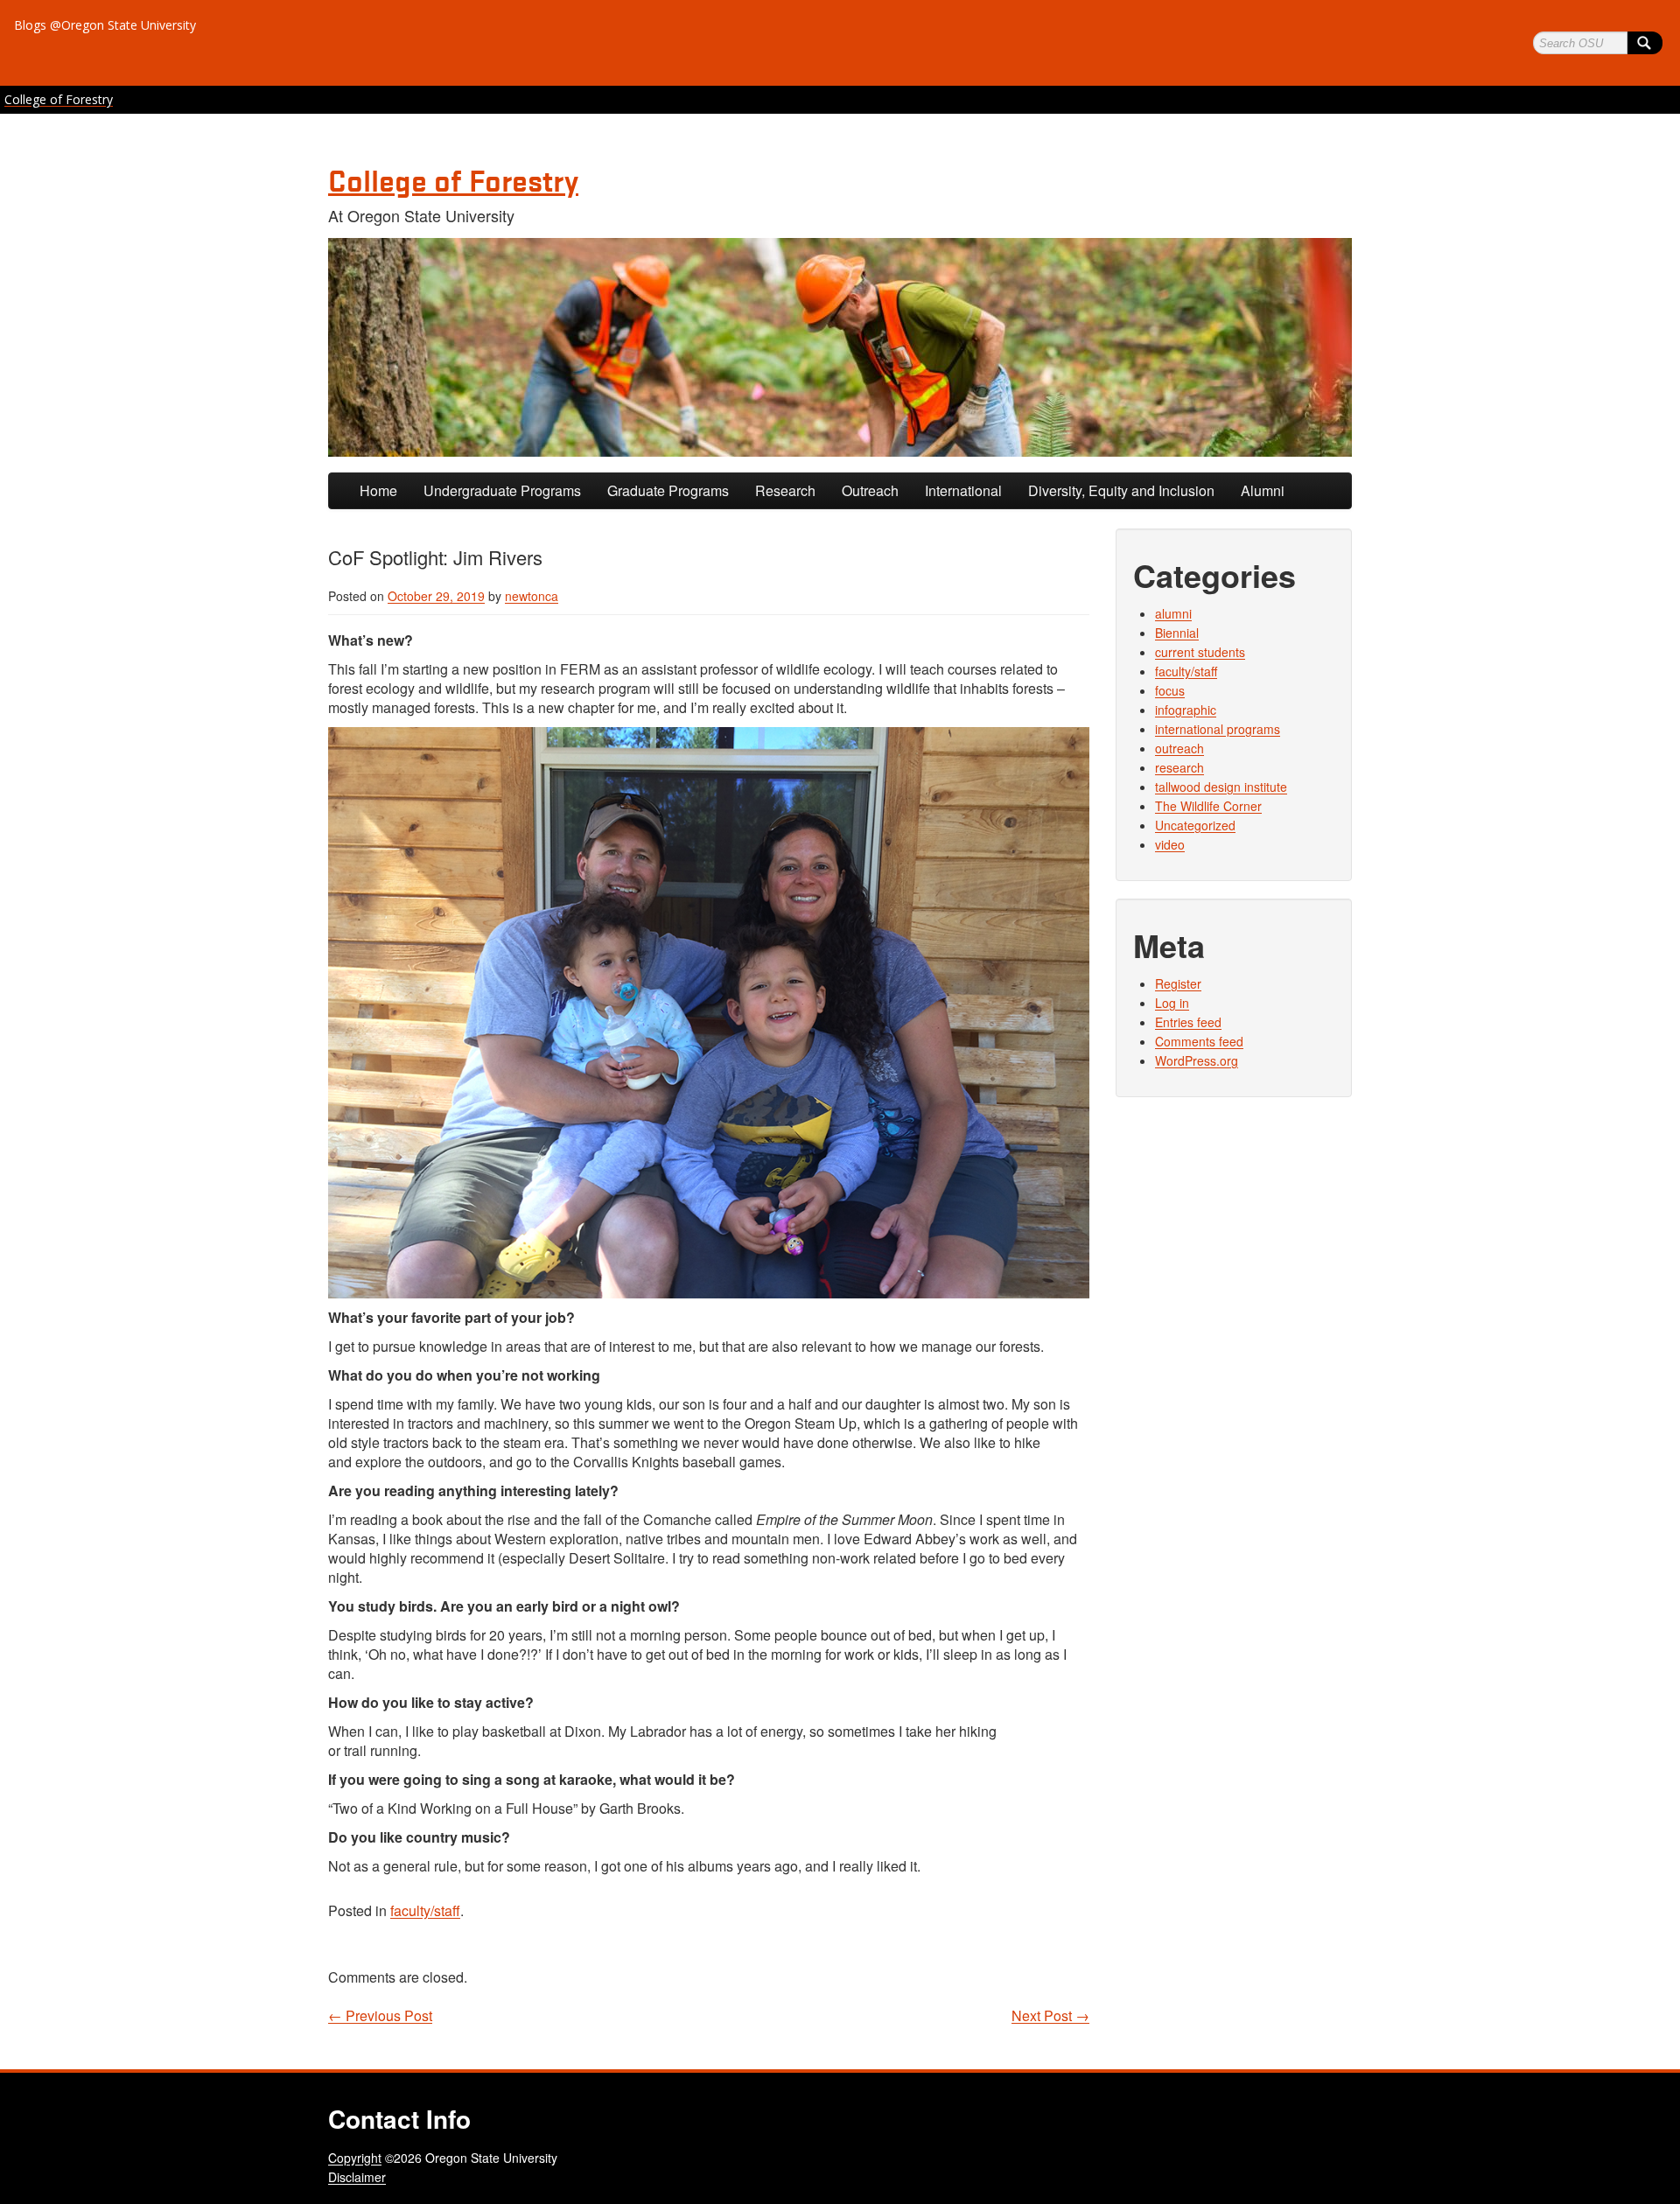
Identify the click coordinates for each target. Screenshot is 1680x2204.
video (1170, 844)
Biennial (1177, 633)
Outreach (870, 490)
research (1179, 767)
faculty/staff (425, 1910)
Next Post (1050, 2016)
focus (1170, 690)
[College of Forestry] (840, 347)
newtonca (532, 596)
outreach (1179, 748)
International (963, 490)
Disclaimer (357, 2177)
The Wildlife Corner (1208, 806)
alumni (1173, 613)
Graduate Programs (668, 490)
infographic (1186, 710)
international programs (1218, 729)
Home (378, 490)
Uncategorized (1195, 825)
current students (1200, 652)
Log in (1172, 1003)
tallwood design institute (1221, 787)
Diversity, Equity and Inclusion (1121, 490)
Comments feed (1199, 1041)
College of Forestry (59, 99)
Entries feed (1188, 1022)
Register (1178, 983)
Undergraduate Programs (502, 490)
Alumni (1263, 490)
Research (785, 490)
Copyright (355, 2158)
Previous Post (380, 2016)
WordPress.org (1197, 1060)
